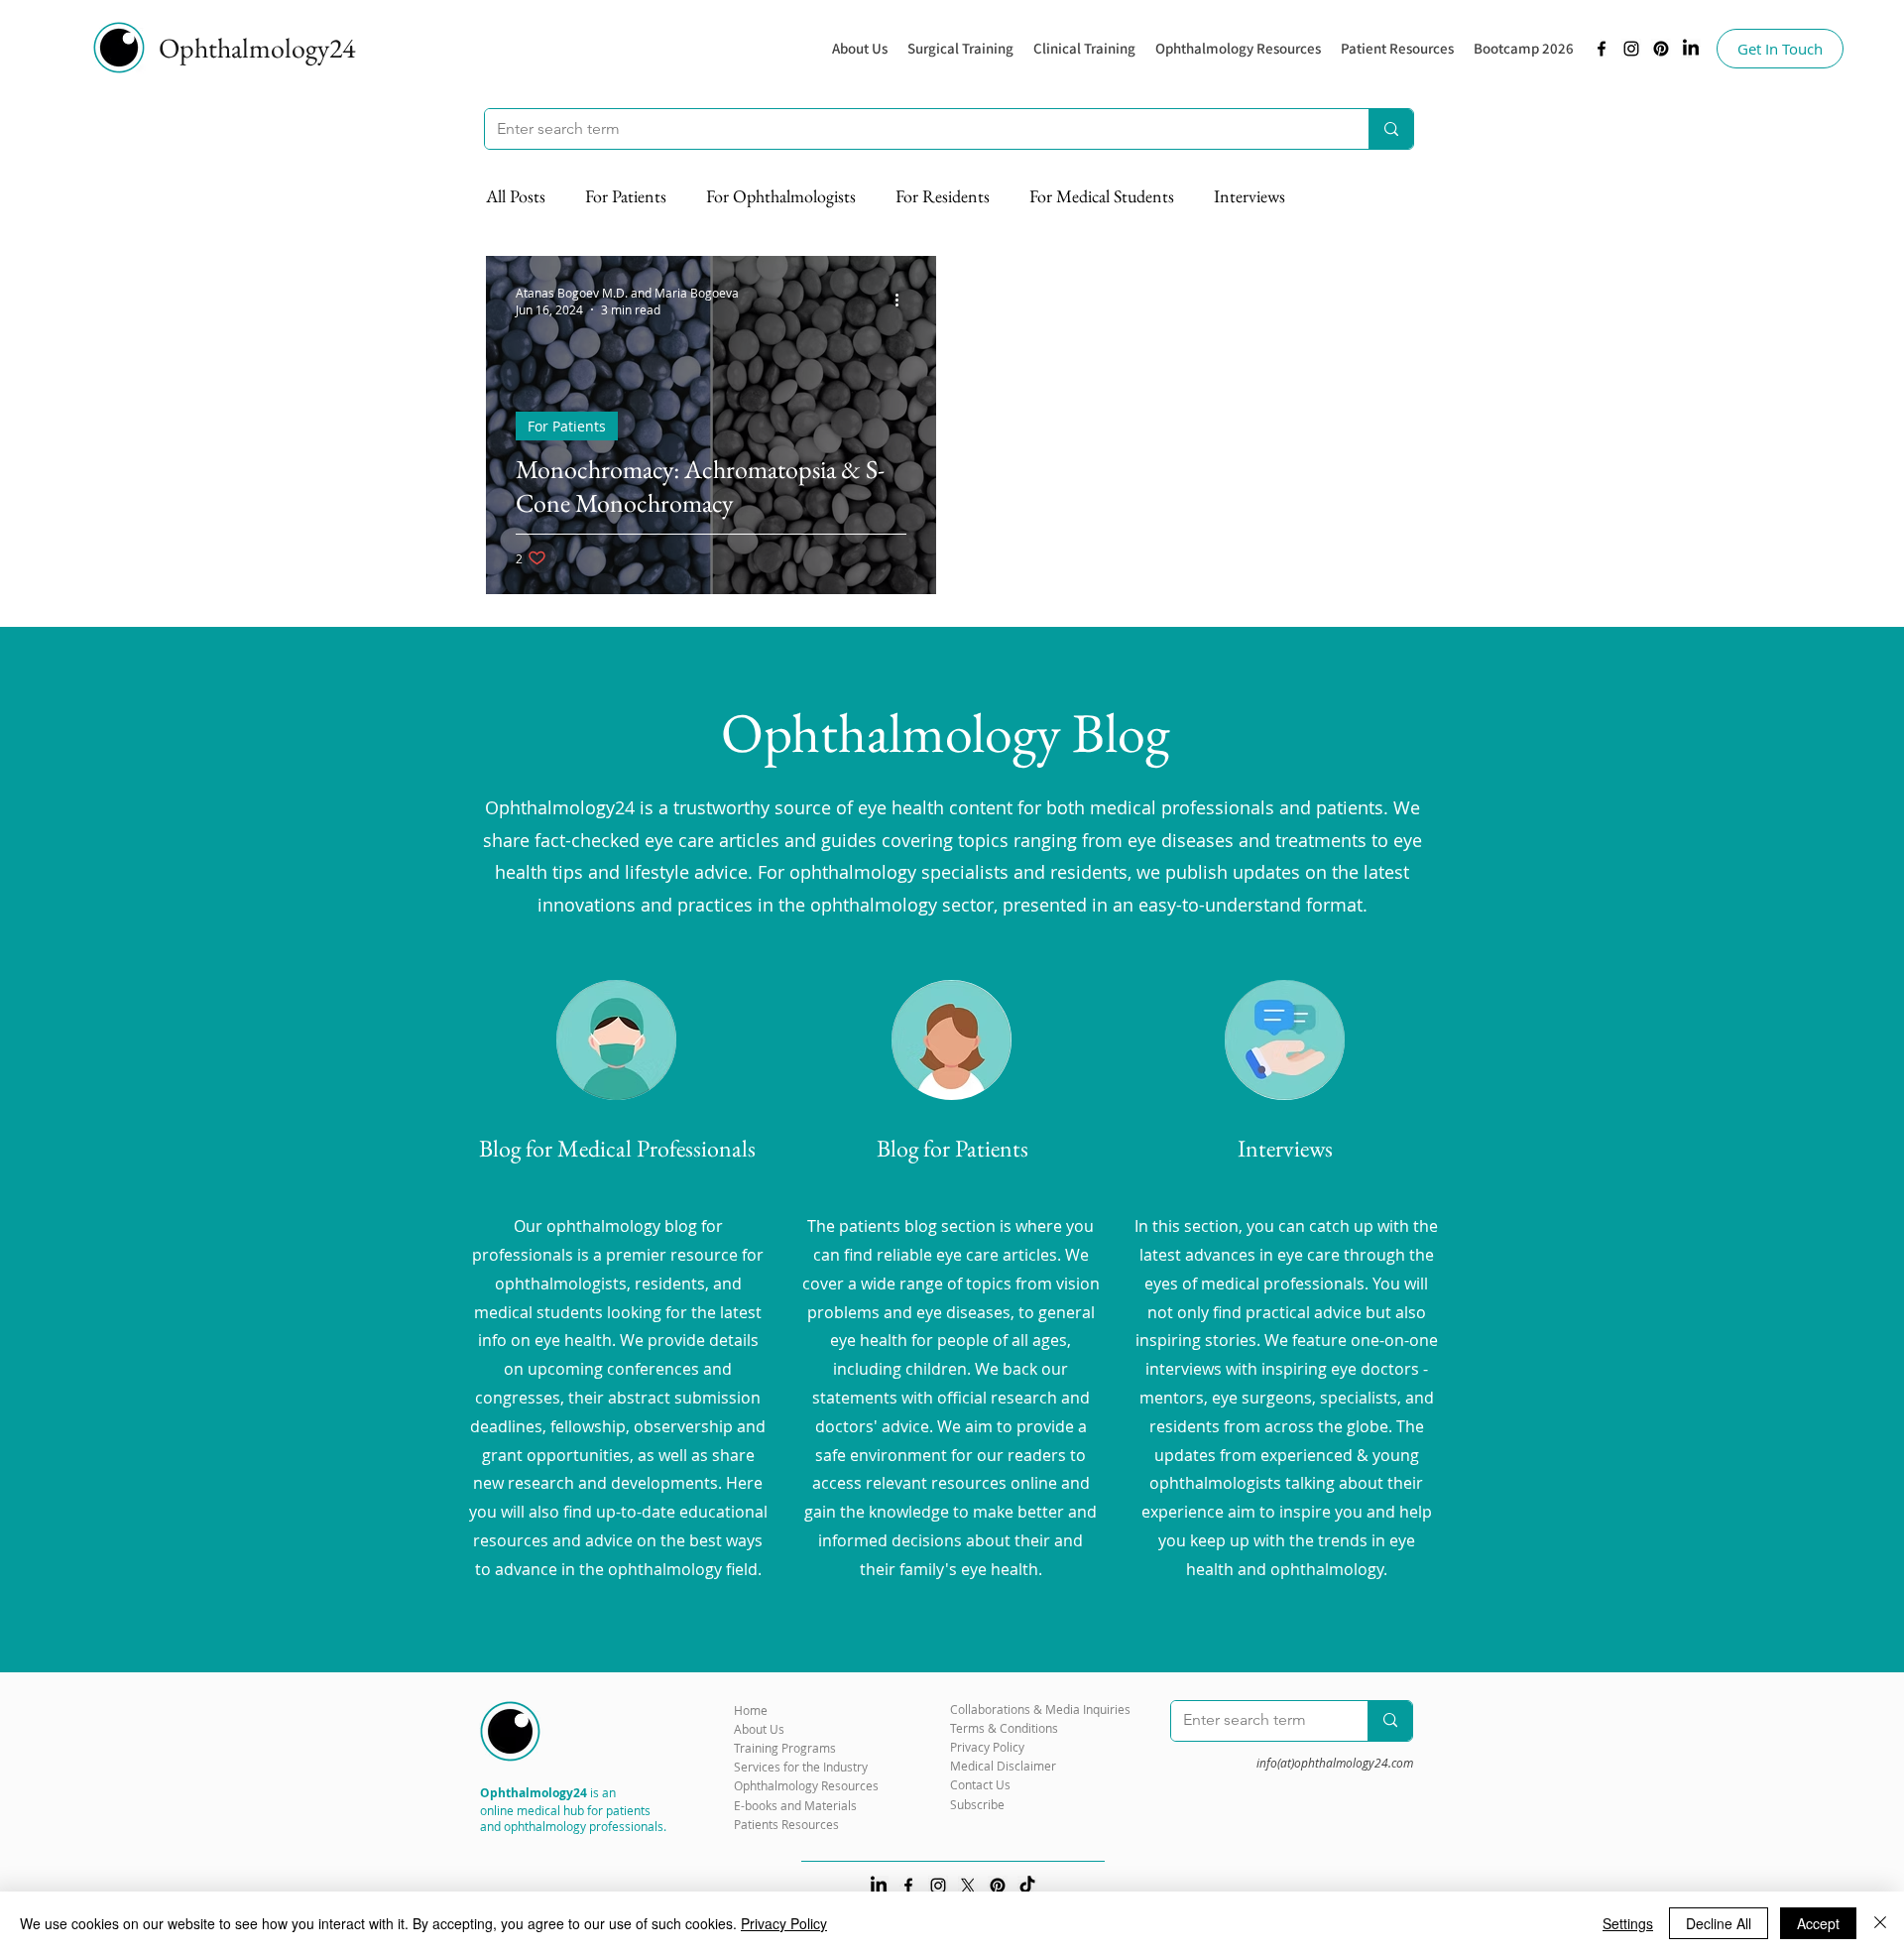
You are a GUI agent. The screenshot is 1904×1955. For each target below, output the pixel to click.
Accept (1818, 1923)
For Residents (943, 196)
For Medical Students (1102, 196)
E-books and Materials (795, 1805)
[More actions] (903, 301)
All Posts (516, 196)
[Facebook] (1602, 49)
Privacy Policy (784, 1923)
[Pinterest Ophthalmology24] (998, 1886)
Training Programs (785, 1748)
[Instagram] (1631, 49)
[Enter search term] (1391, 129)
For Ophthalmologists (781, 196)
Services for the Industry (801, 1767)
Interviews (1249, 196)
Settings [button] (1628, 1923)
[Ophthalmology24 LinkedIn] (1691, 49)
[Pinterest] (1661, 49)
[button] (1238, 49)
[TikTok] (1027, 1886)
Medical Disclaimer (1003, 1766)
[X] (968, 1886)
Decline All (1719, 1923)
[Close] (1880, 1923)
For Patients (626, 196)
